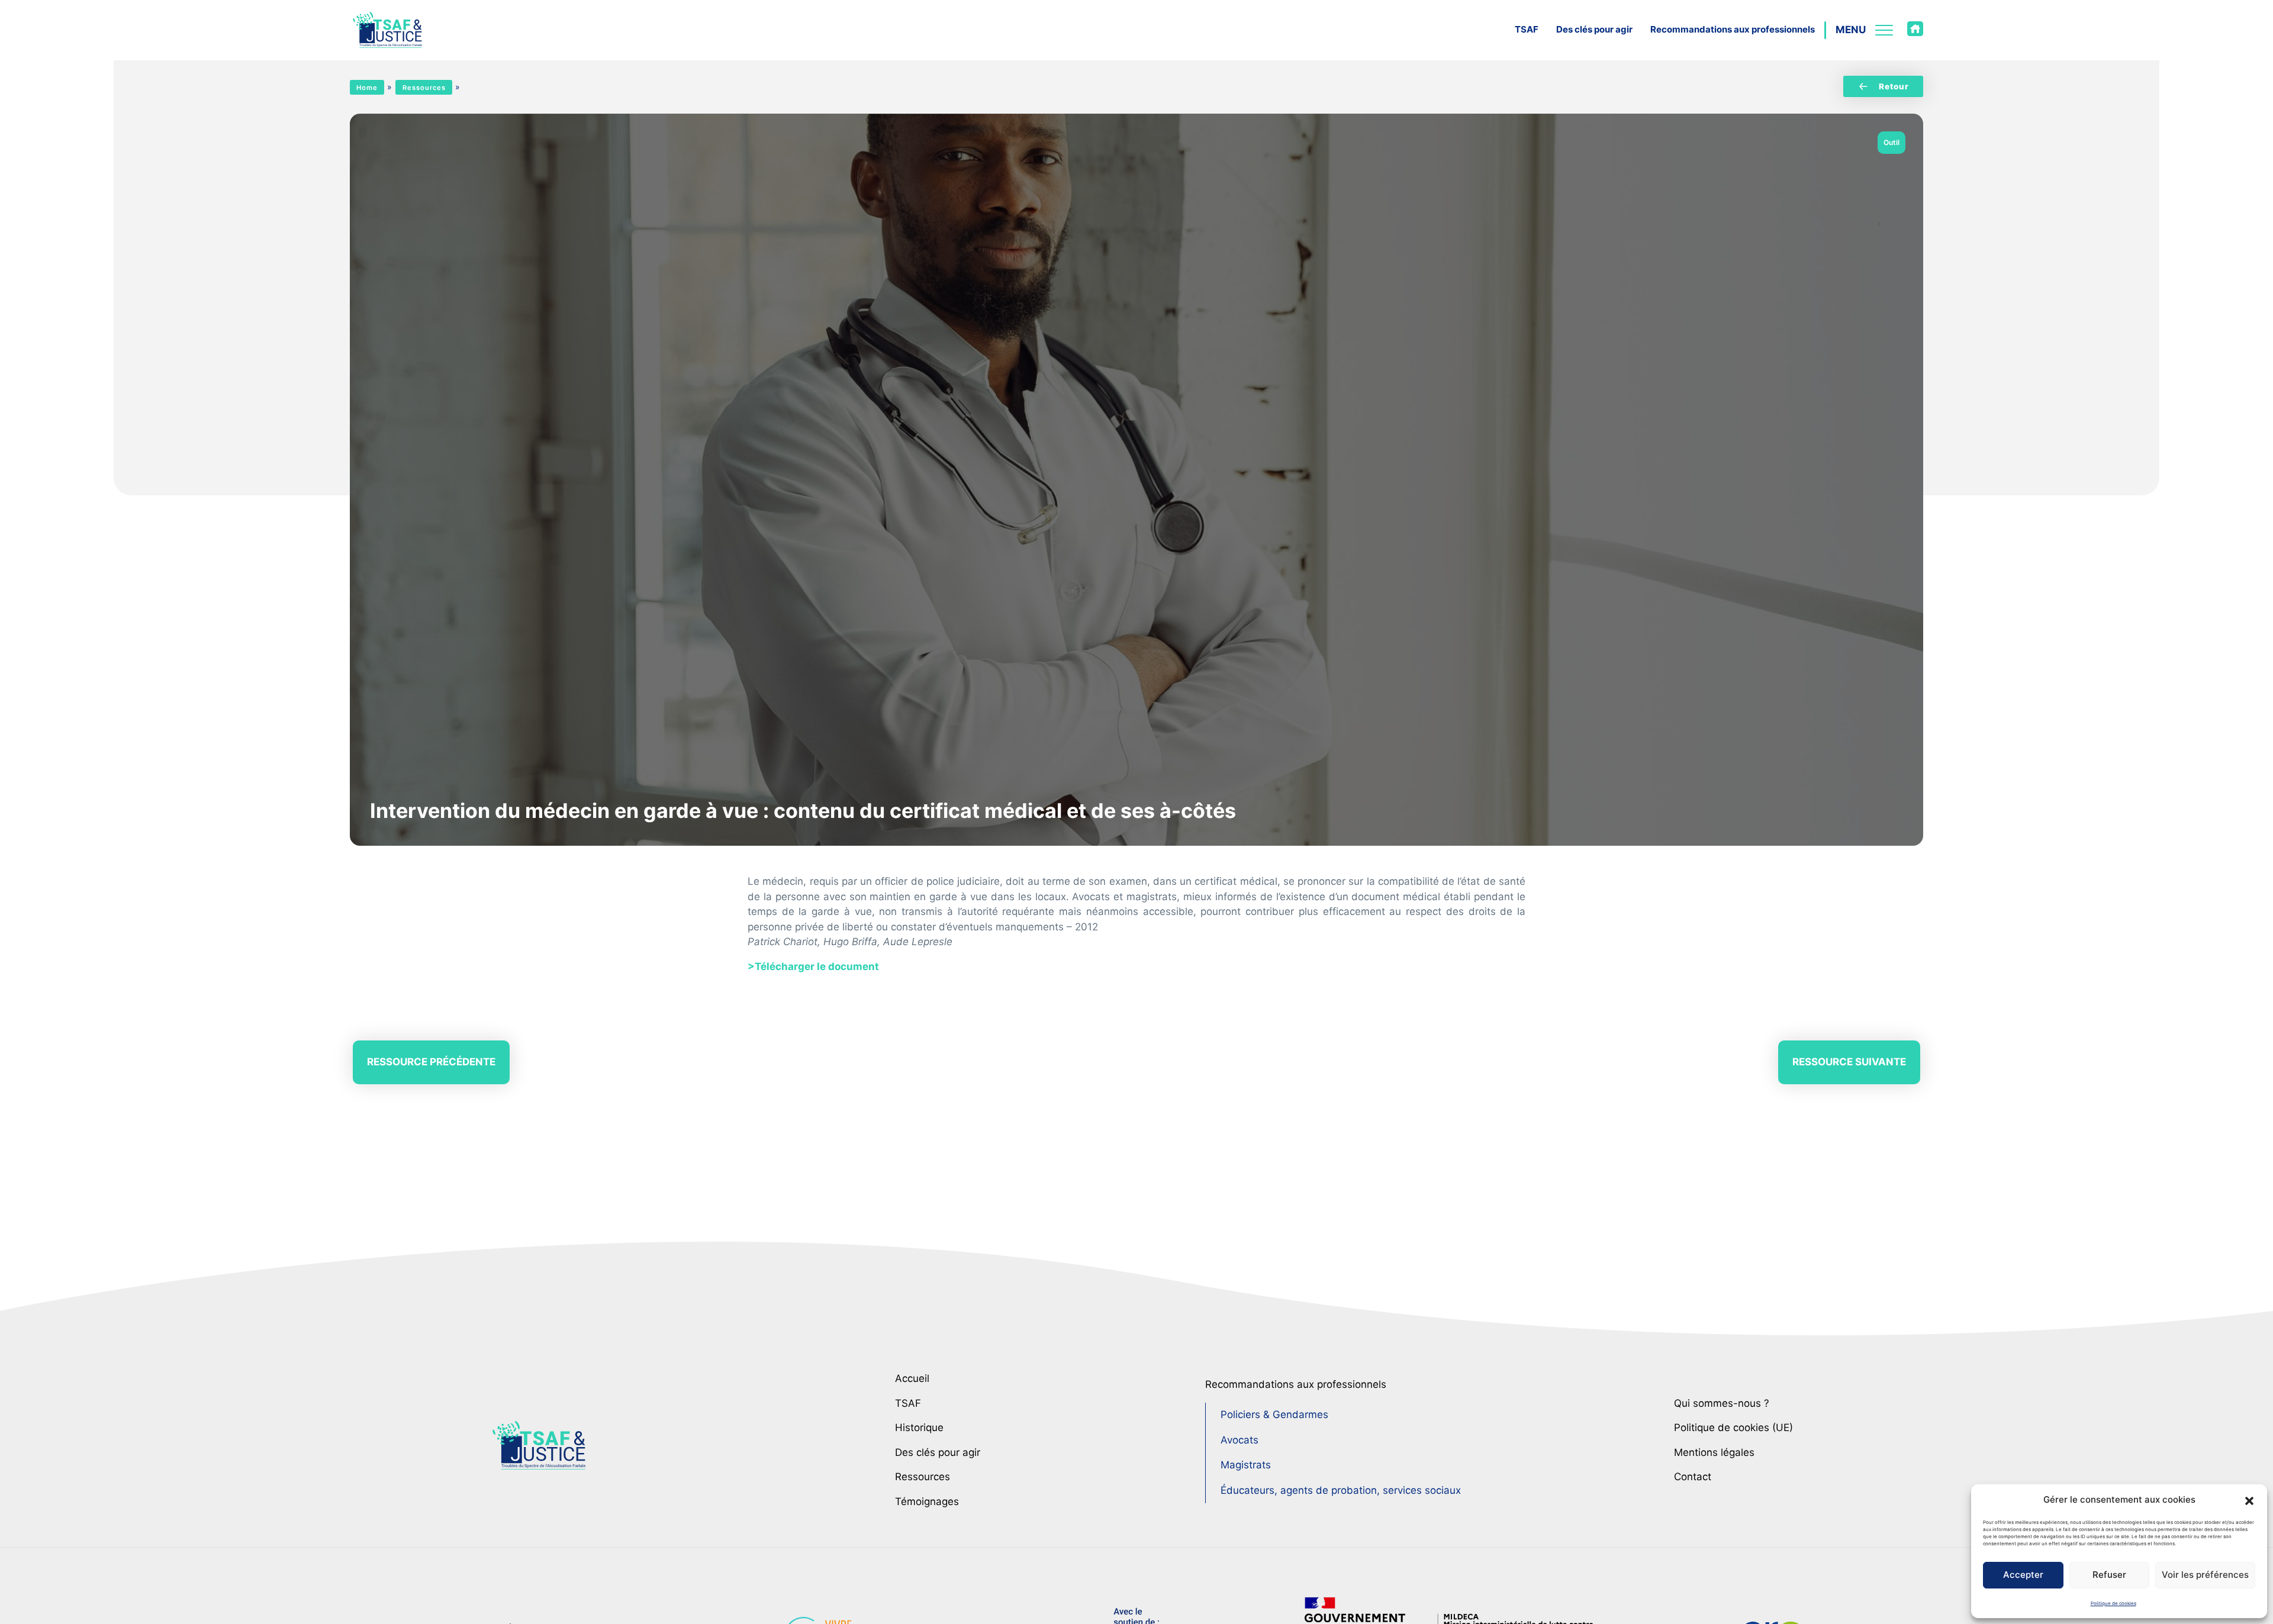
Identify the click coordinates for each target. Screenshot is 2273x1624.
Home (367, 88)
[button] (2249, 1500)
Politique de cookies (2113, 1603)
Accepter (2023, 1575)
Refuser (2109, 1575)
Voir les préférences (2205, 1575)
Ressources (424, 88)
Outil (1892, 142)
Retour (1894, 86)
